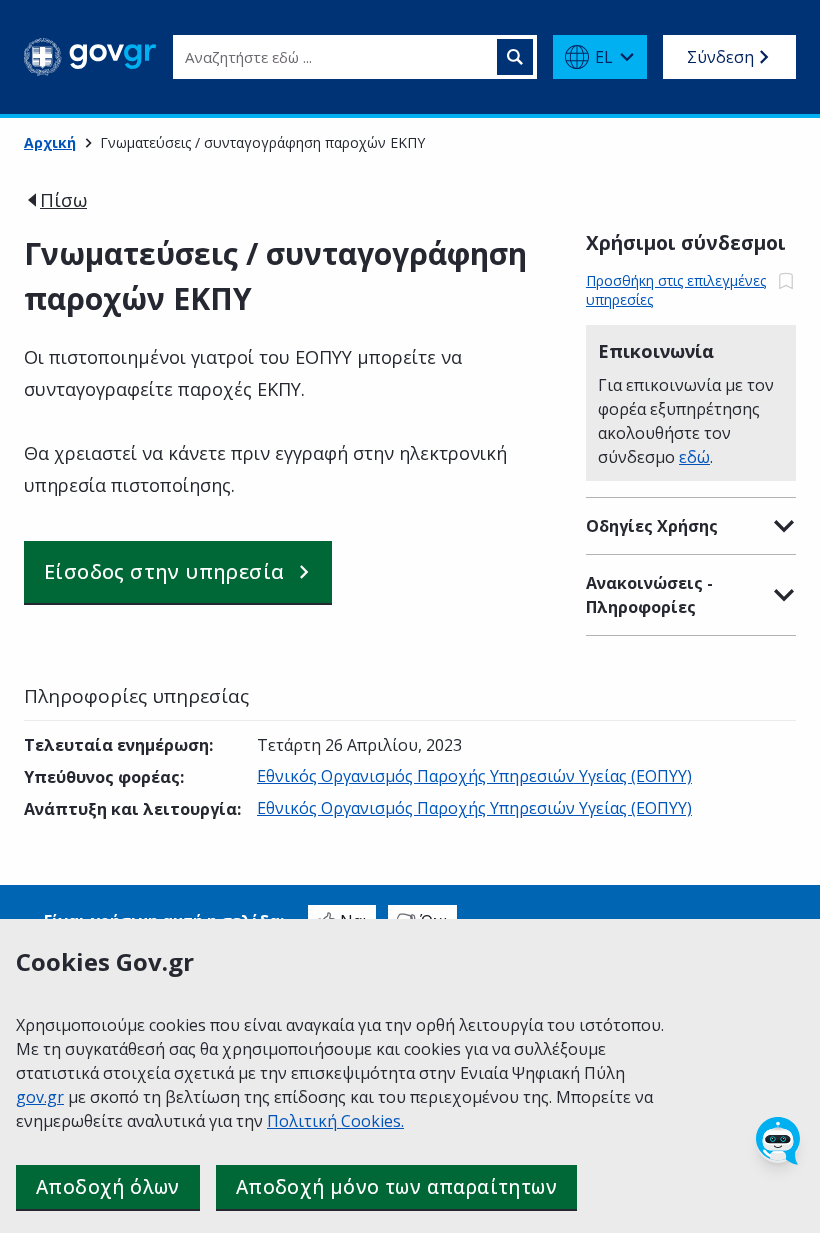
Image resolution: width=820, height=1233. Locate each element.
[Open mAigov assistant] (778, 1141)
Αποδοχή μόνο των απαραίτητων (396, 1187)
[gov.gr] (90, 57)
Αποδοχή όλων (108, 1187)
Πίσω (63, 200)
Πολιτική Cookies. (335, 1121)
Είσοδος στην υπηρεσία (164, 571)
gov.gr (40, 1097)
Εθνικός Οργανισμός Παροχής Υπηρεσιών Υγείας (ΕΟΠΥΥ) (474, 776)
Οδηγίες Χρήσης (652, 526)
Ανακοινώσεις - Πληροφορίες (649, 595)
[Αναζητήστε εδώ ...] (515, 57)
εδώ (694, 457)
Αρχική (50, 142)
